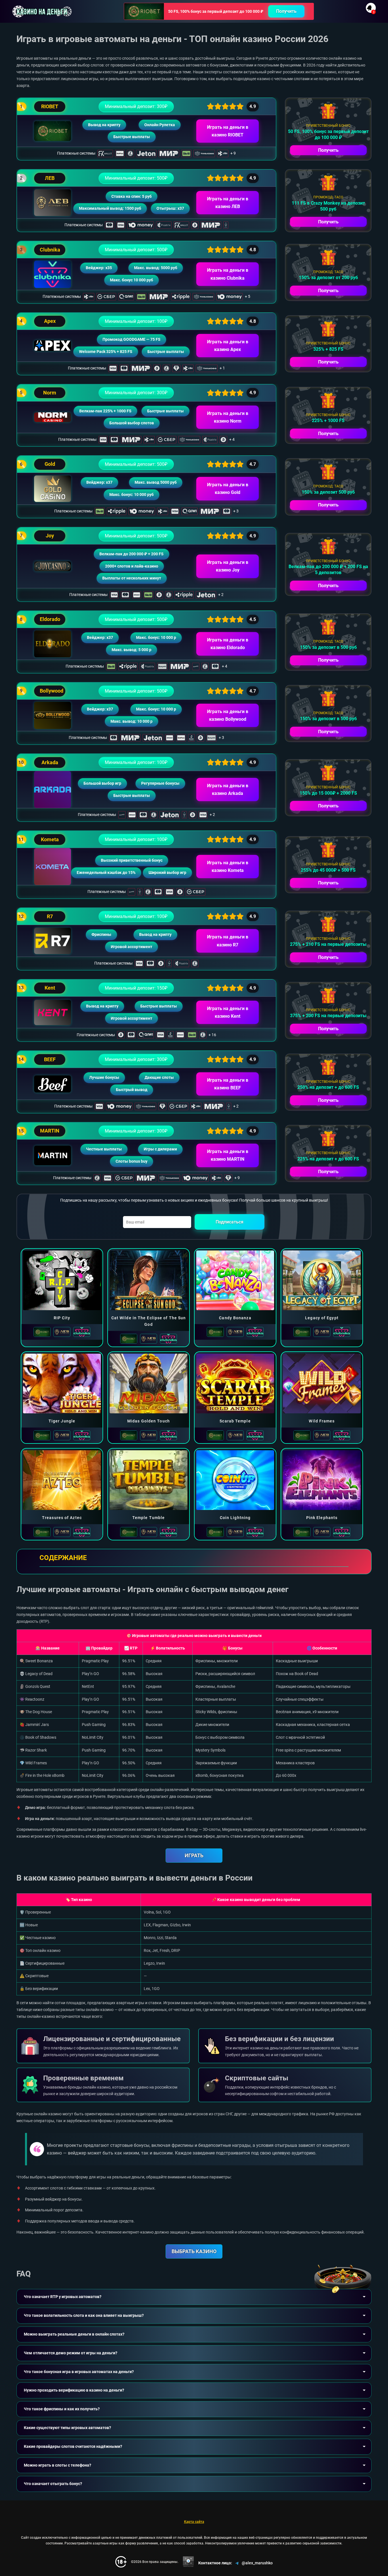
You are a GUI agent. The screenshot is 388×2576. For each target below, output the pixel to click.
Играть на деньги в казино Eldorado (228, 644)
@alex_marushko (257, 2563)
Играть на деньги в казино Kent (228, 1012)
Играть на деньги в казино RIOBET (228, 131)
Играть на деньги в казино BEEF (228, 1084)
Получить (286, 11)
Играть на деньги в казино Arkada (228, 790)
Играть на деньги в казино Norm (228, 417)
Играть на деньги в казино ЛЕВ (228, 203)
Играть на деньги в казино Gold (228, 489)
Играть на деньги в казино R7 (228, 941)
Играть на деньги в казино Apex (228, 346)
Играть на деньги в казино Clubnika (228, 274)
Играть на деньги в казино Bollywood (228, 715)
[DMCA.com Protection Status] (188, 2562)
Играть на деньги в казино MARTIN (228, 1155)
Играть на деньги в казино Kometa (228, 867)
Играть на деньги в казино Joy (228, 566)
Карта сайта (194, 2522)
